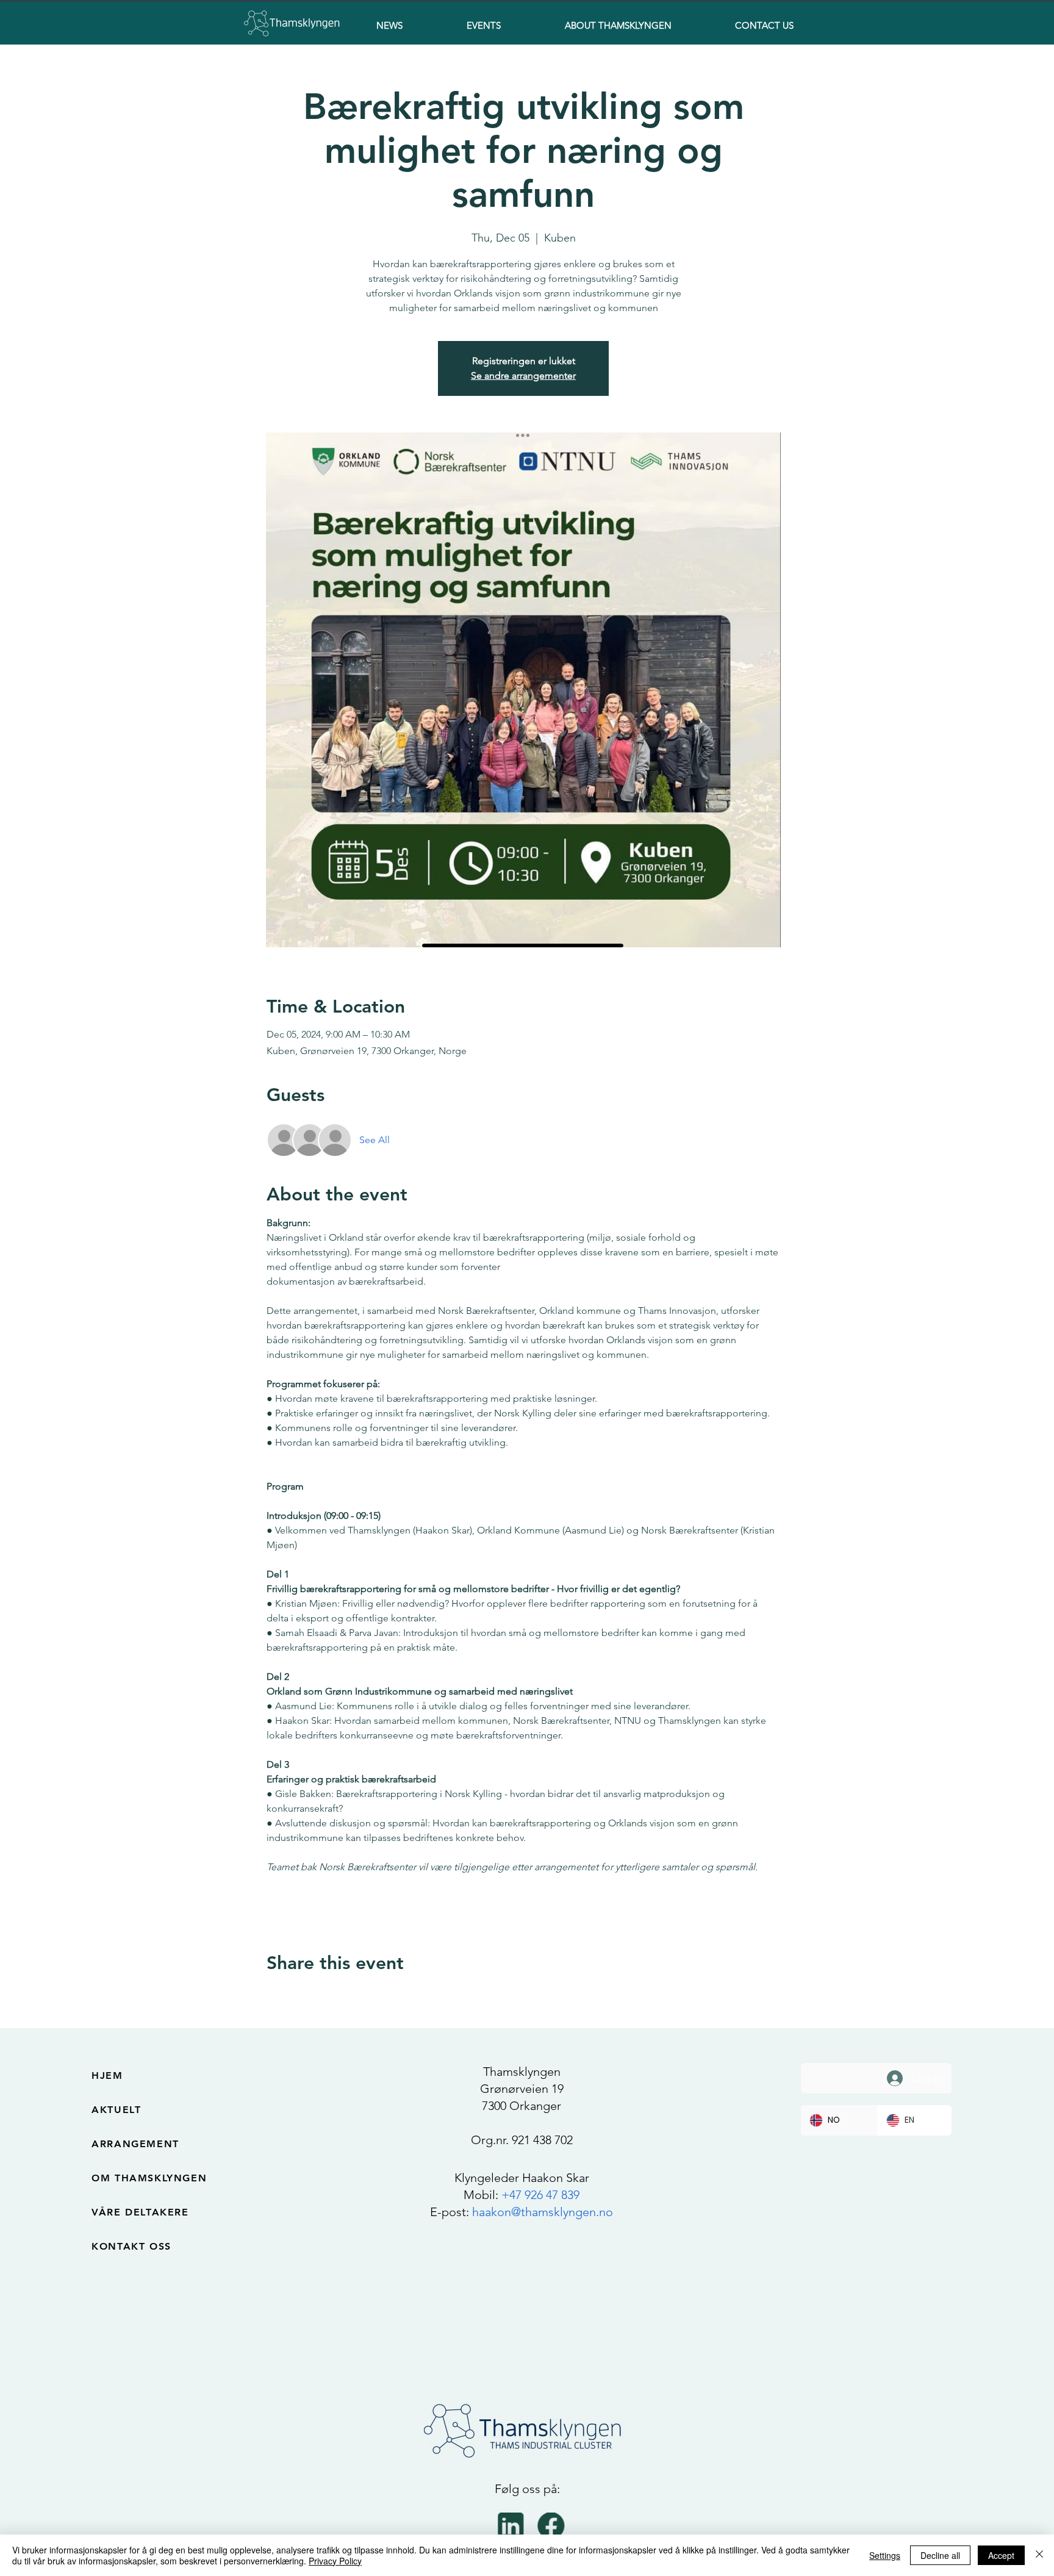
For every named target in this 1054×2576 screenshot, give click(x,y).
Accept (1001, 2555)
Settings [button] (885, 2555)
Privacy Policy (335, 2561)
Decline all (940, 2555)
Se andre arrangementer (523, 375)
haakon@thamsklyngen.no (543, 2212)
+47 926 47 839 (540, 2195)
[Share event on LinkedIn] (332, 1996)
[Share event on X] (302, 1996)
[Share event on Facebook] (272, 1996)
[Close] (1039, 2555)
